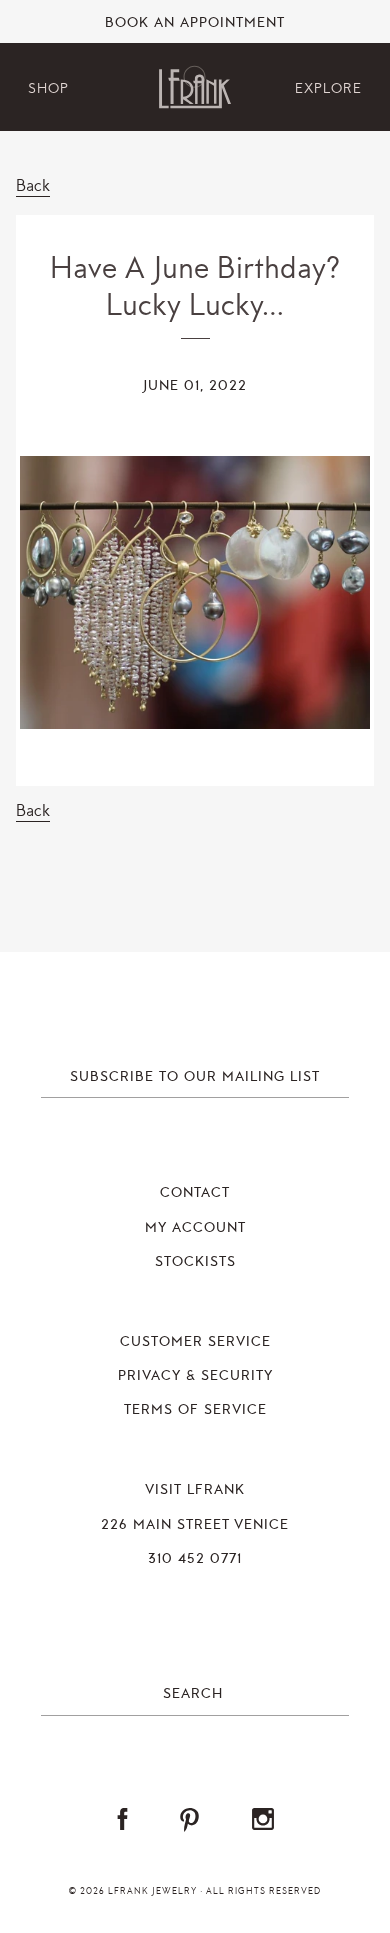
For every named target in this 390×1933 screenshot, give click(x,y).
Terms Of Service (195, 1410)
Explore (328, 88)
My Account (195, 1228)
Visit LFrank (195, 1490)
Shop (48, 88)
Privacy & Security (195, 1376)
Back (33, 185)
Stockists (195, 1262)
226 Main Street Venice (195, 1525)
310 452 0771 (195, 1559)
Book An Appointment (195, 23)
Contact (195, 1193)
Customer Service (195, 1342)
